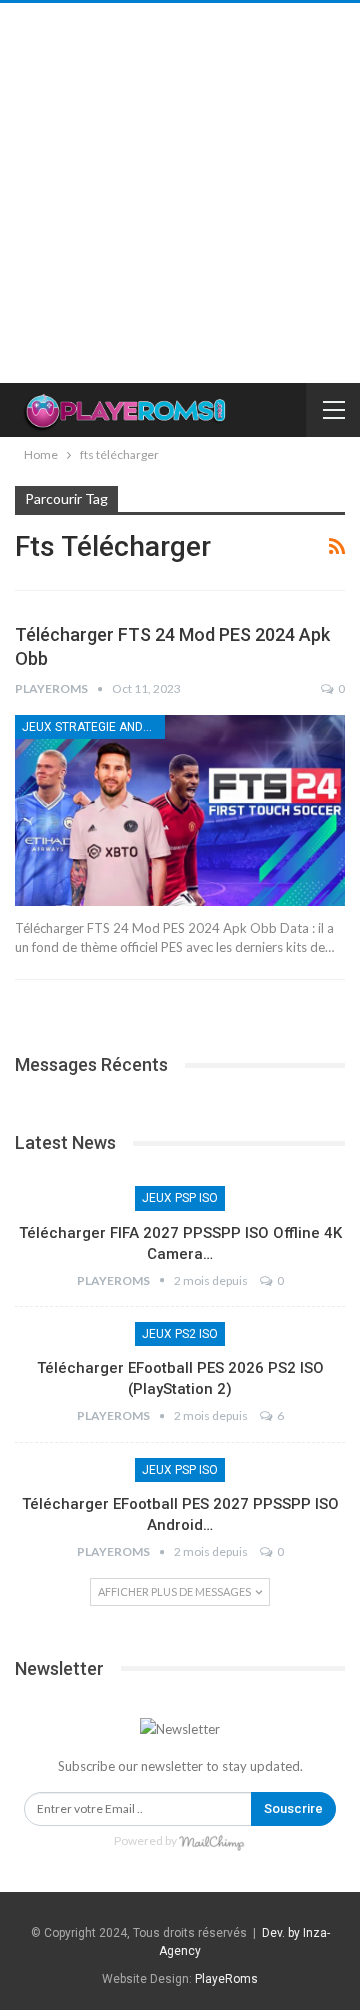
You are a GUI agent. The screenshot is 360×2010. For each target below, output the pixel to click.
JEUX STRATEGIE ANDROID (93, 727)
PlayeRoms (226, 1979)
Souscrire (293, 1808)
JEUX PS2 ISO (180, 1334)
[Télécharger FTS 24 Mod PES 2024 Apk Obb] (180, 810)
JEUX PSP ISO (180, 1198)
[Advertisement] (180, 193)
